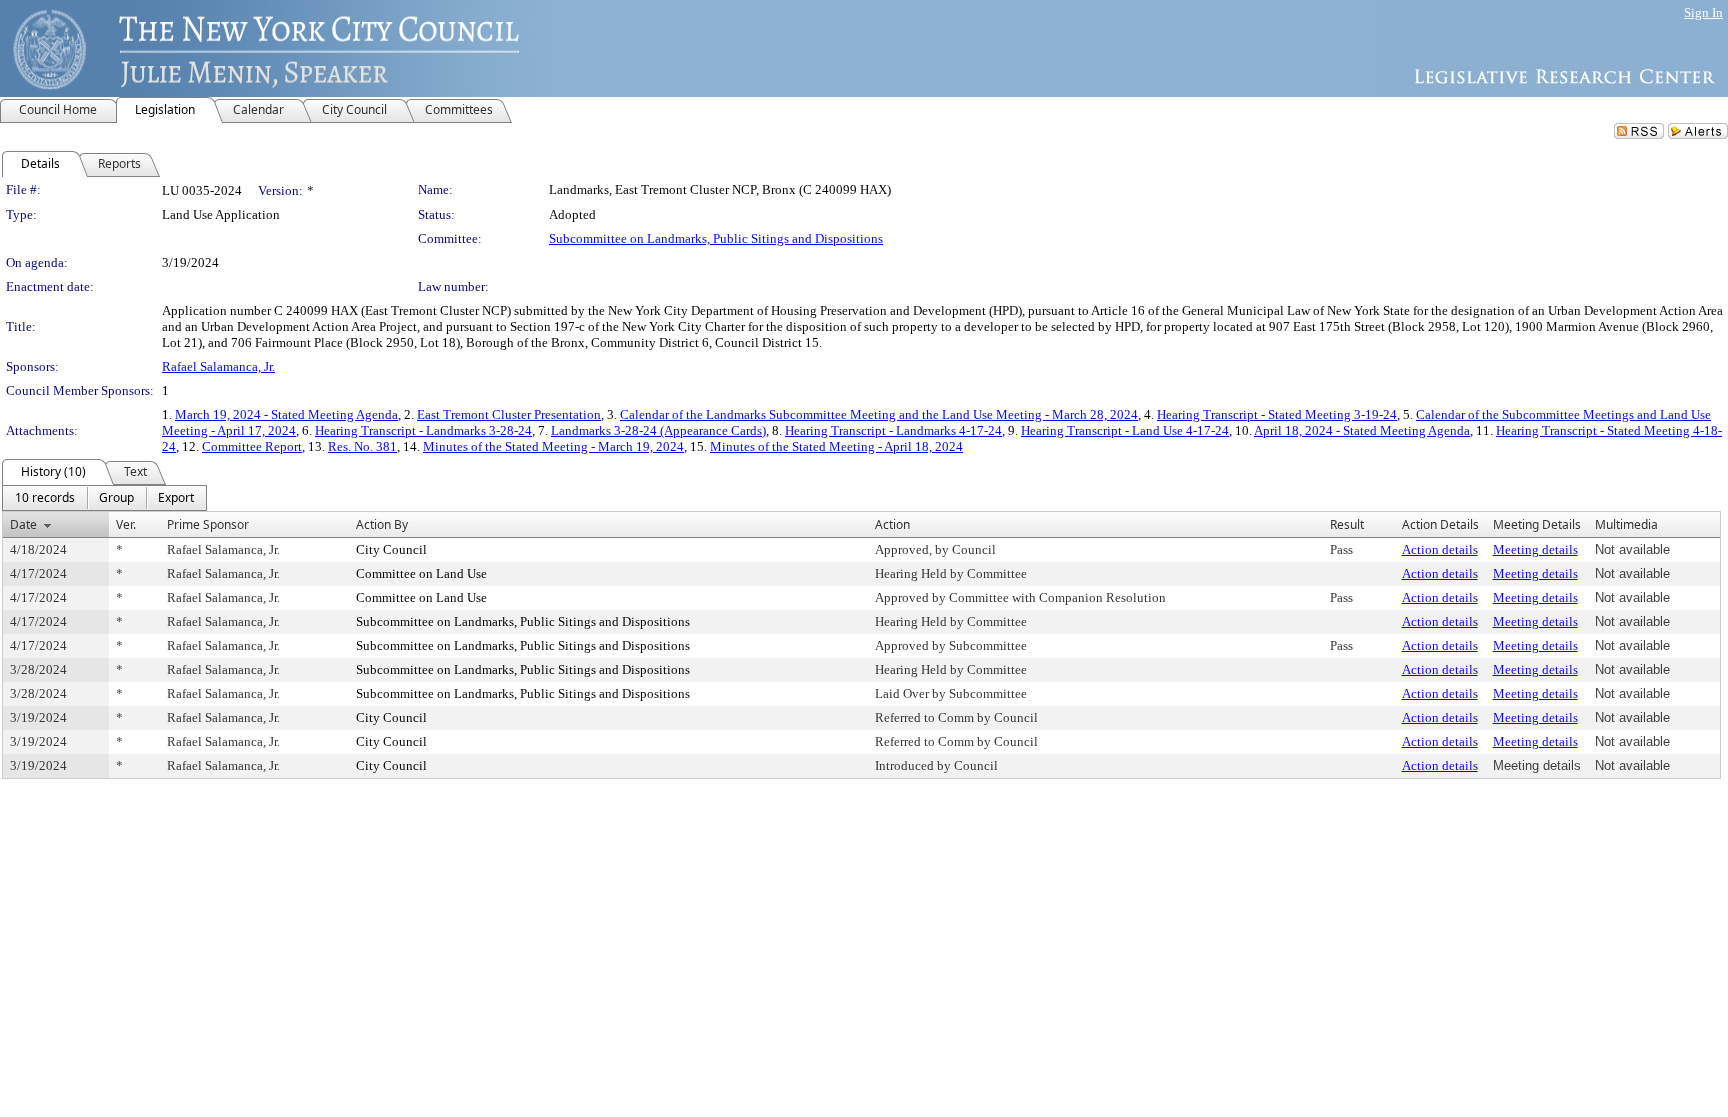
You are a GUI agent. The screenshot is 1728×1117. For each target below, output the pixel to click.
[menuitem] (45, 498)
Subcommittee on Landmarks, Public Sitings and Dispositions (716, 238)
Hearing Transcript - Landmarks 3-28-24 (423, 430)
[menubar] (104, 498)
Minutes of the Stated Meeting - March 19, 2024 (553, 446)
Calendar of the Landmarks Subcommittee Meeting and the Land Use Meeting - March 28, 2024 (879, 414)
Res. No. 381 (362, 446)
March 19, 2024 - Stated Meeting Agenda (286, 414)
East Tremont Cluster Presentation (509, 414)
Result (1347, 524)
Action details (1440, 549)
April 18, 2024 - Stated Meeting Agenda (1362, 430)
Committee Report (252, 446)
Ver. (126, 524)
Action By (382, 524)
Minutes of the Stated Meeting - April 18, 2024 (836, 446)
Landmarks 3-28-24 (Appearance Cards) (658, 430)
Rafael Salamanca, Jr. (218, 366)
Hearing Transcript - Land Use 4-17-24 (1125, 430)
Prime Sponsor (208, 524)
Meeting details (1535, 549)
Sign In (1703, 12)
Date (23, 524)
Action (892, 524)
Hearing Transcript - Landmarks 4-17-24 (893, 430)
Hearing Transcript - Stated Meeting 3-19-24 (1277, 414)
